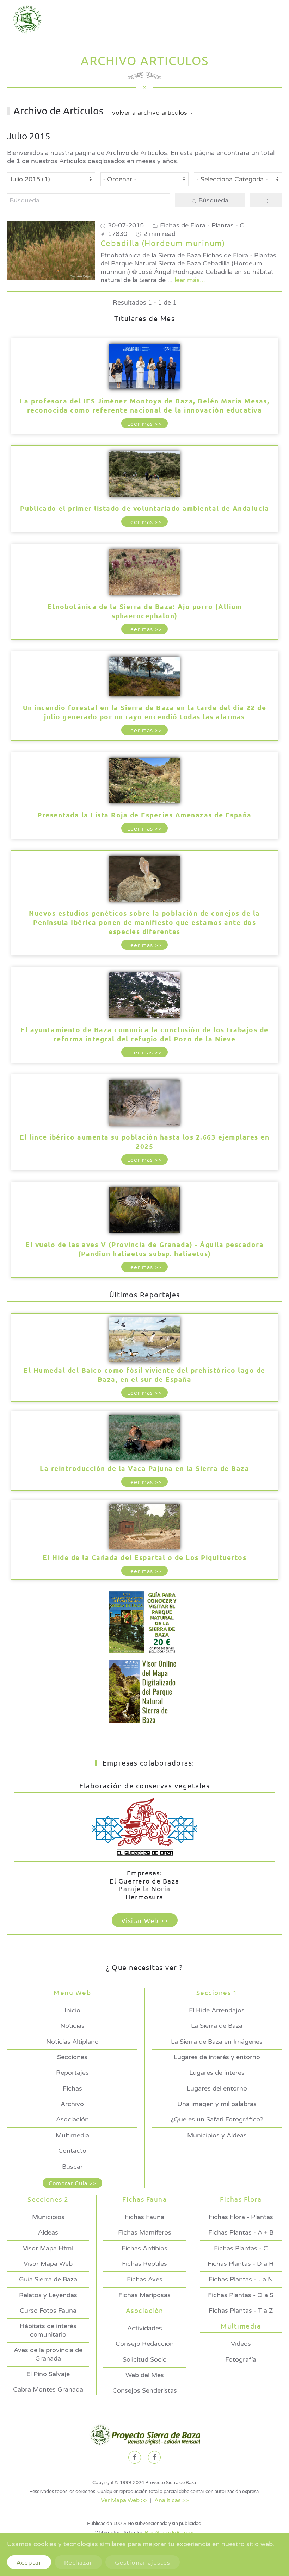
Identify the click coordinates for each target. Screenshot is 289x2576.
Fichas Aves (145, 2279)
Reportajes (72, 2073)
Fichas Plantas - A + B (241, 2232)
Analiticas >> (171, 2500)
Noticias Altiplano (72, 2042)
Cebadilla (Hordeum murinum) (163, 243)
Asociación (72, 2119)
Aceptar (29, 2562)
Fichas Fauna (144, 2217)
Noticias (72, 2026)
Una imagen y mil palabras (217, 2104)
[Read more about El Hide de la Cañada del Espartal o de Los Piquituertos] (144, 1527)
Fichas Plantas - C (241, 2248)
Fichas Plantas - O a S (241, 2295)
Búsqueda (213, 200)
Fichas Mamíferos (145, 2232)
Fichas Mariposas (144, 2295)
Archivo (72, 2104)
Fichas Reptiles (144, 2264)
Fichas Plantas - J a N (241, 2279)
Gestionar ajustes (143, 2562)
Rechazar (78, 2562)
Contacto (72, 2151)
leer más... (190, 280)
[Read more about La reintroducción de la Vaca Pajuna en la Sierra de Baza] (144, 1438)
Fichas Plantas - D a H (241, 2264)
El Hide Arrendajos (217, 2010)
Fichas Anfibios (144, 2248)
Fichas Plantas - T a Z (241, 2311)
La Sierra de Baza (217, 2026)
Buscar (72, 2167)
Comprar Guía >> (72, 2183)
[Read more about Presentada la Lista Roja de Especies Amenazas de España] (144, 781)
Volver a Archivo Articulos (150, 113)
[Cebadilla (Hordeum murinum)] (51, 250)
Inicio (72, 2010)
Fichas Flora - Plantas (241, 2217)
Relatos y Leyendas (48, 2295)
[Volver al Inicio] (25, 19)
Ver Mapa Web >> (124, 2500)
